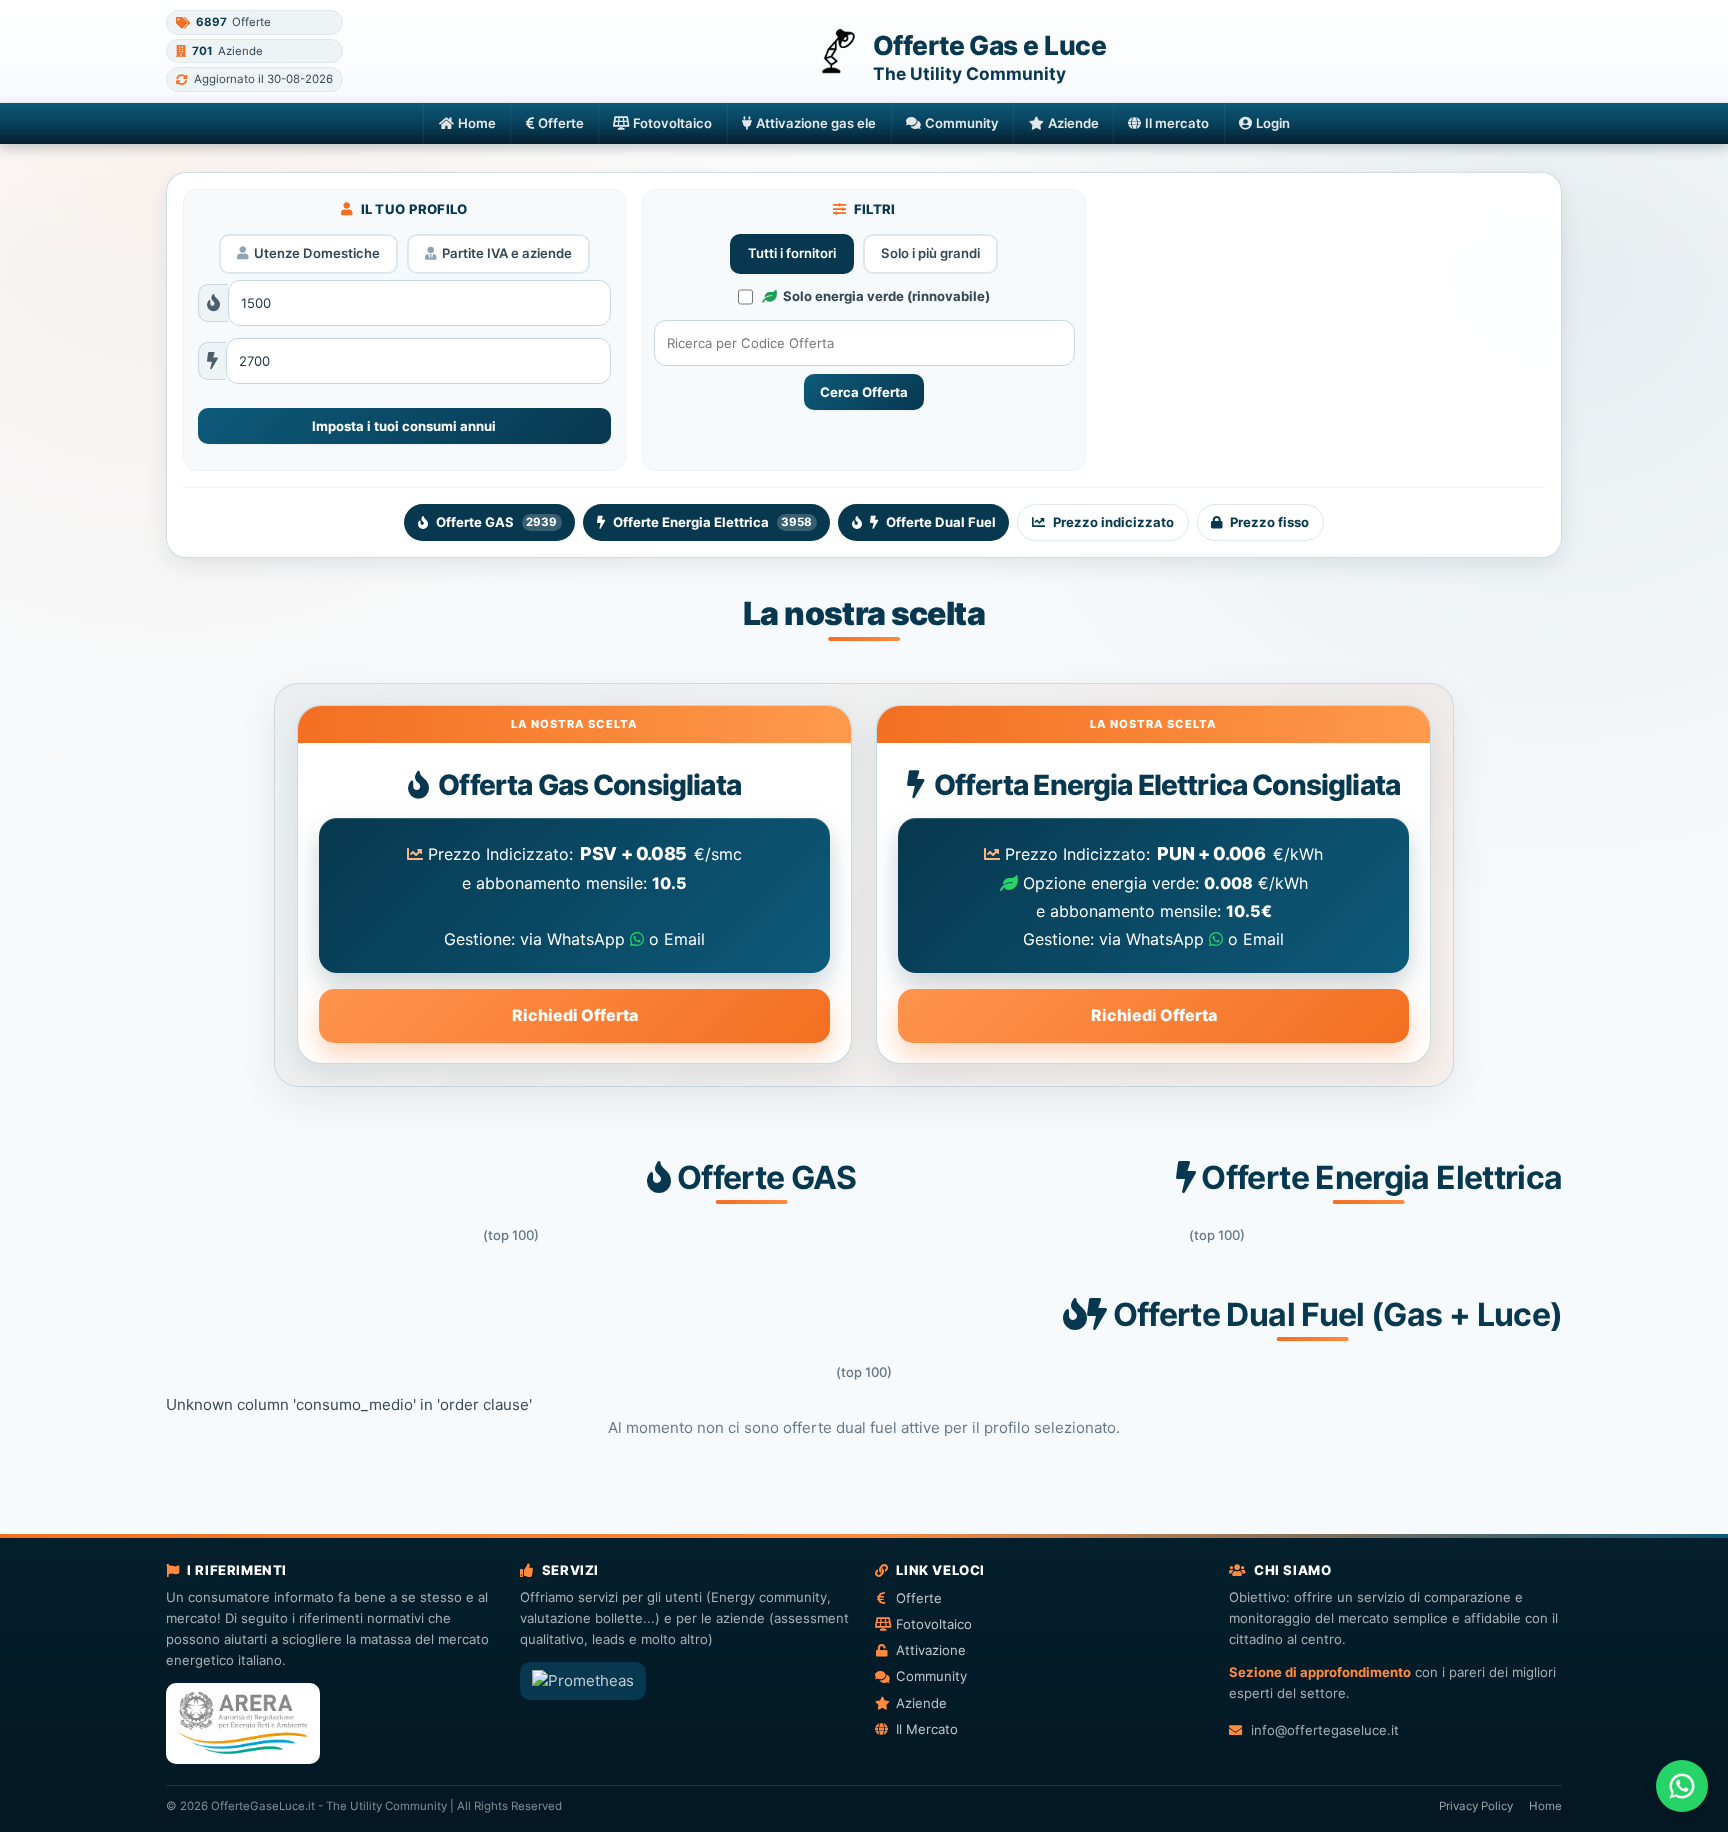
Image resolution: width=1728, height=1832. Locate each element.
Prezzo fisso (1269, 522)
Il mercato (1177, 123)
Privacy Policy (1476, 1806)
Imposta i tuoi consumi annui (404, 426)
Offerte (561, 123)
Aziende (1073, 123)
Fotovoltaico (672, 123)
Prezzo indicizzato (1113, 522)
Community (962, 123)
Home (477, 123)
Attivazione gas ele (816, 123)
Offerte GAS (496, 522)
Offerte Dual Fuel (941, 522)
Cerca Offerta (864, 392)
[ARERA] (243, 1723)
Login (1273, 123)
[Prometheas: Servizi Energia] (583, 1681)
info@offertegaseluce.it (1324, 1730)
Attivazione (931, 1650)
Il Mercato (927, 1729)
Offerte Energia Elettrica (712, 522)
